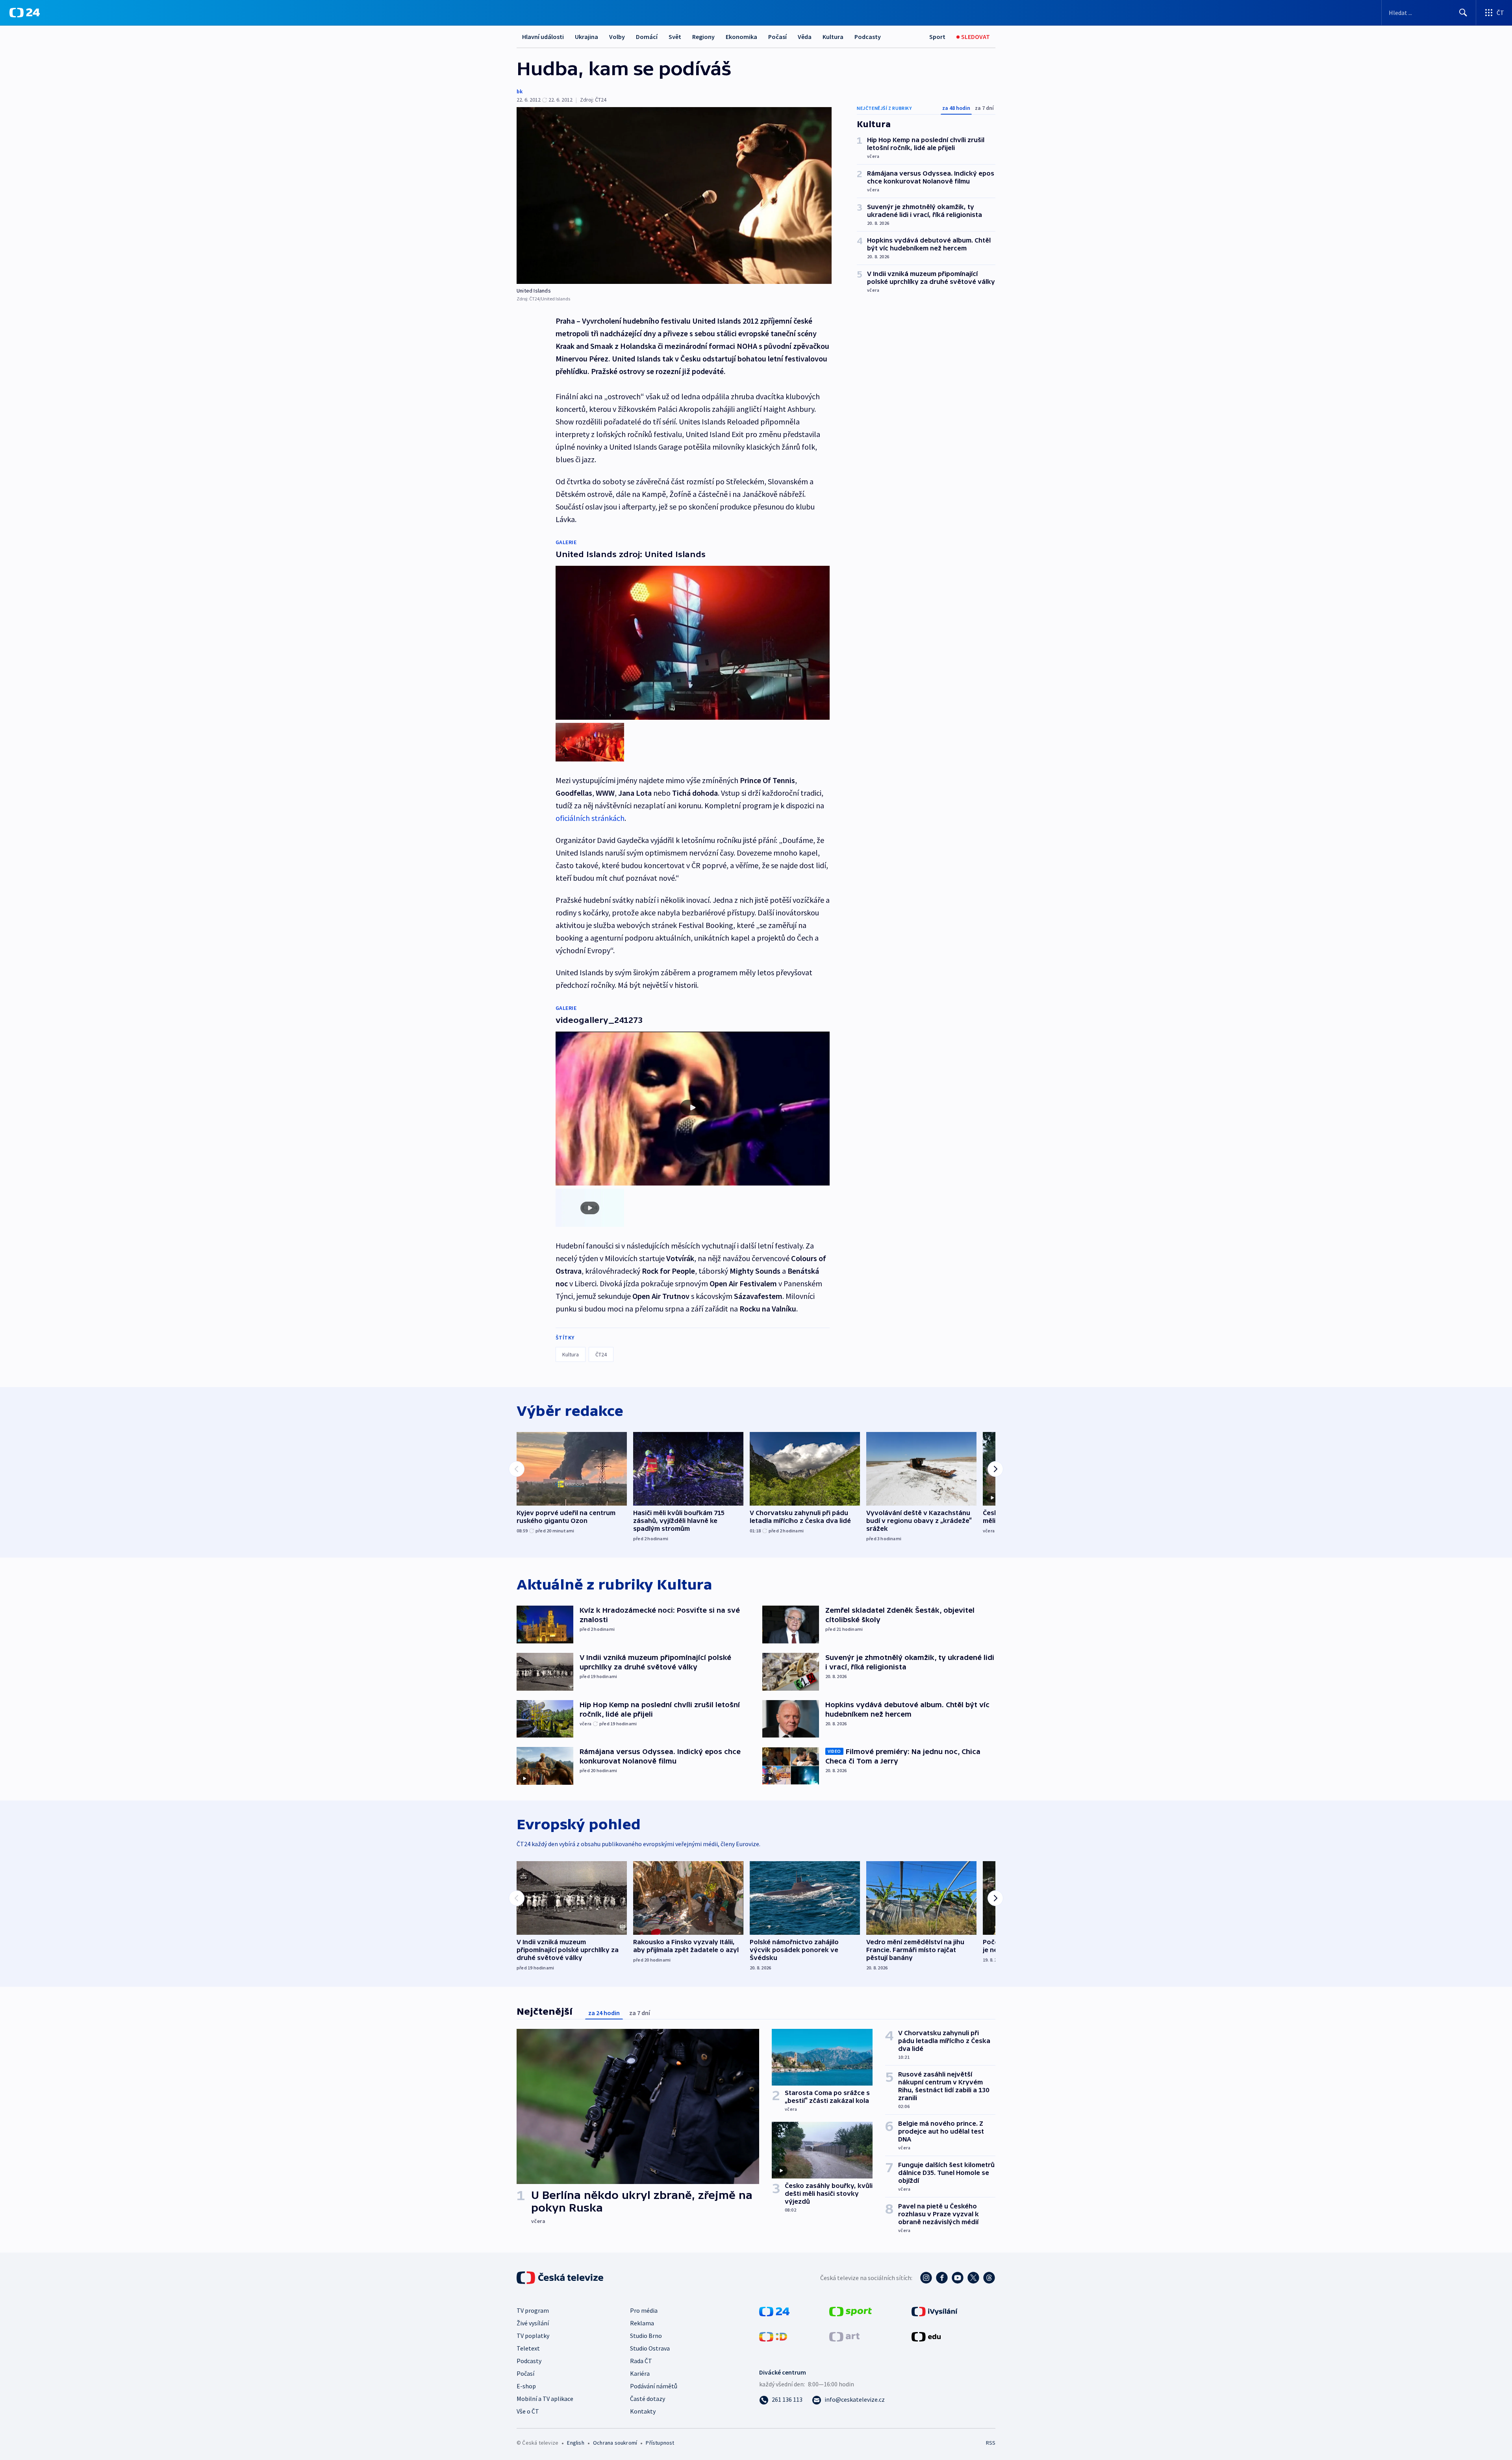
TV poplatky (533, 2336)
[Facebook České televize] (942, 2278)
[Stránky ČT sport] (850, 2311)
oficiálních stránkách (590, 818)
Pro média (644, 2310)
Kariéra (640, 2373)
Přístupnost (660, 2443)
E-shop (526, 2386)
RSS (991, 2443)
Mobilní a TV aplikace (545, 2399)
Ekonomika (741, 37)
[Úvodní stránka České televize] (561, 2278)
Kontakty (643, 2411)
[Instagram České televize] (926, 2278)
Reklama (642, 2323)
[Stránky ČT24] (774, 2311)
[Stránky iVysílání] (935, 2311)
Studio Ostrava (650, 2348)
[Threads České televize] (989, 2278)
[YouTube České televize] (958, 2278)
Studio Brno (646, 2336)
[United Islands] (674, 195)
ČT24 (601, 1354)
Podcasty (868, 37)
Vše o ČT (528, 2411)
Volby (617, 37)
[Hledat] (1463, 13)
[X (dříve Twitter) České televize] (973, 2278)
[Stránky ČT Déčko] (773, 2336)
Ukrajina (586, 37)
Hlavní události (543, 37)
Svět (675, 37)
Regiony (703, 37)
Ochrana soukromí (615, 2443)
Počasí (777, 37)
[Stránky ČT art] (844, 2336)
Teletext (528, 2348)
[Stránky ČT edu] (926, 2336)
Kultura (833, 37)
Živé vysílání (533, 2323)
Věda (805, 37)
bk (520, 91)
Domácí (647, 37)
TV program (533, 2310)
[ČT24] (25, 13)
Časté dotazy (648, 2399)
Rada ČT (641, 2361)
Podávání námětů (654, 2386)
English (575, 2443)
